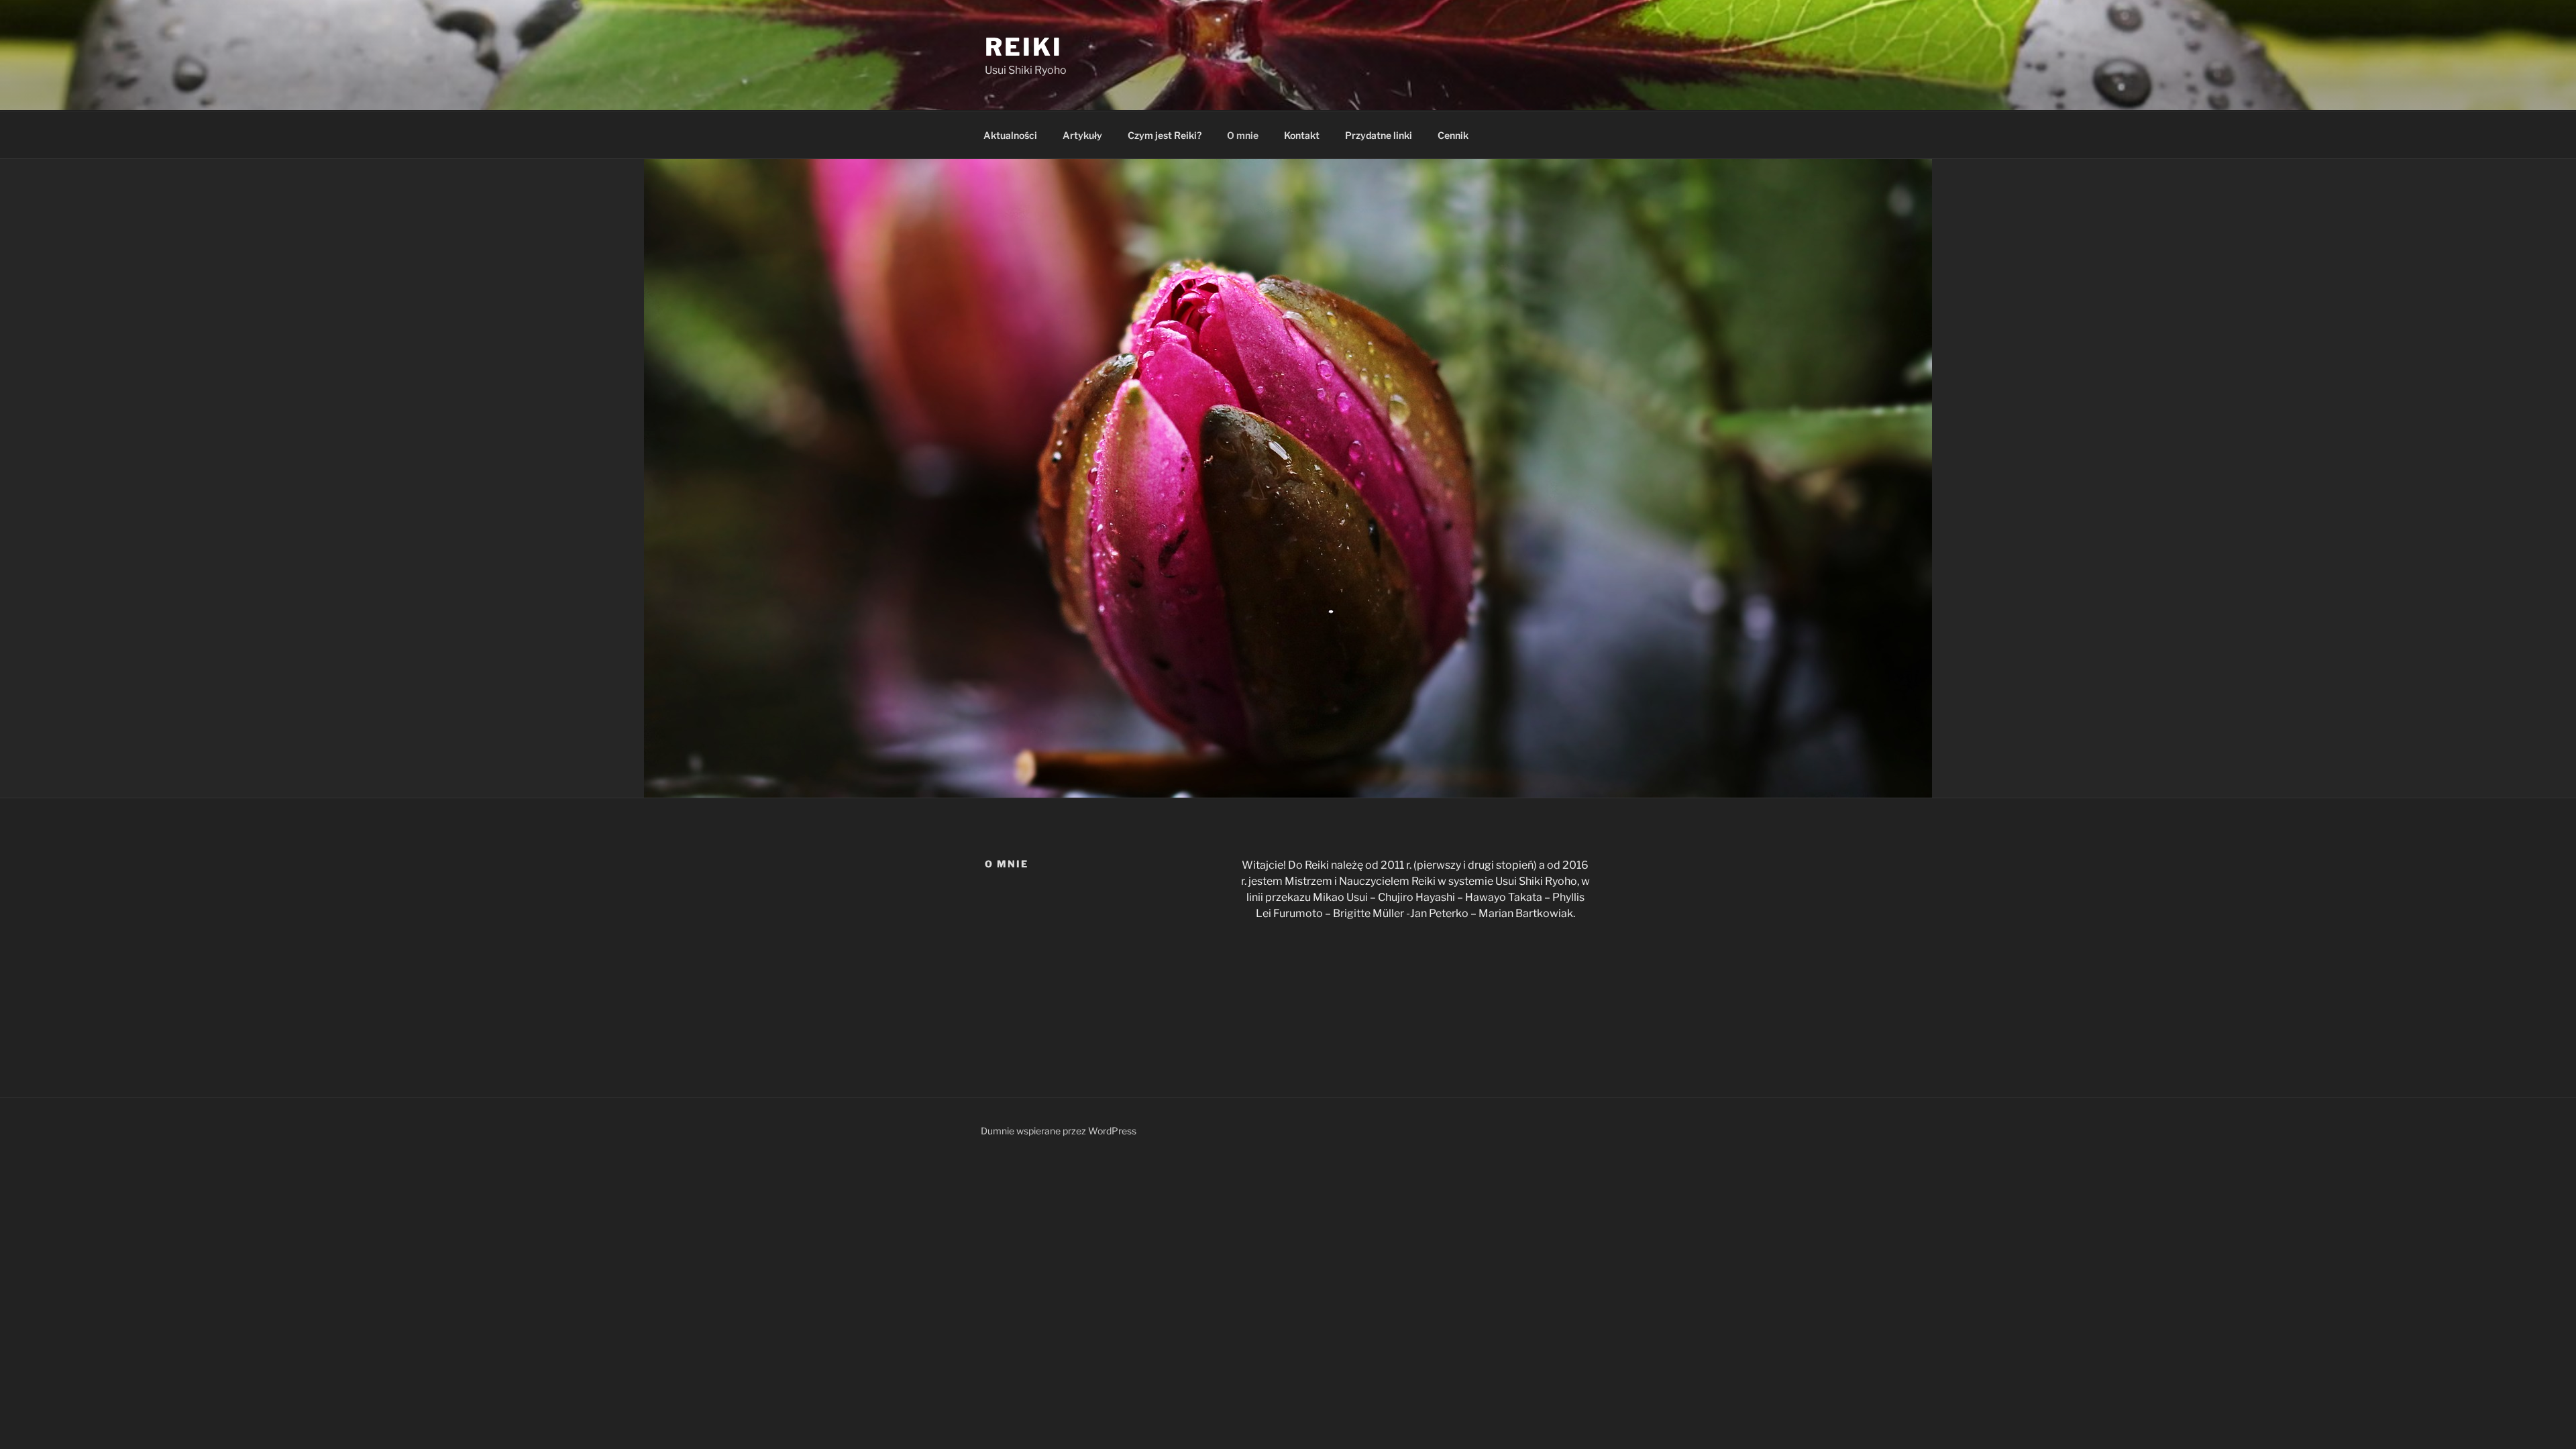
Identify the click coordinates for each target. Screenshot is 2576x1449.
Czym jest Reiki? (1165, 135)
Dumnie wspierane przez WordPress (1059, 1131)
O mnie (1243, 135)
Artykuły (1082, 135)
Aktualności (1010, 135)
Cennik (1453, 135)
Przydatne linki (1379, 135)
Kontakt (1302, 135)
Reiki (1023, 47)
